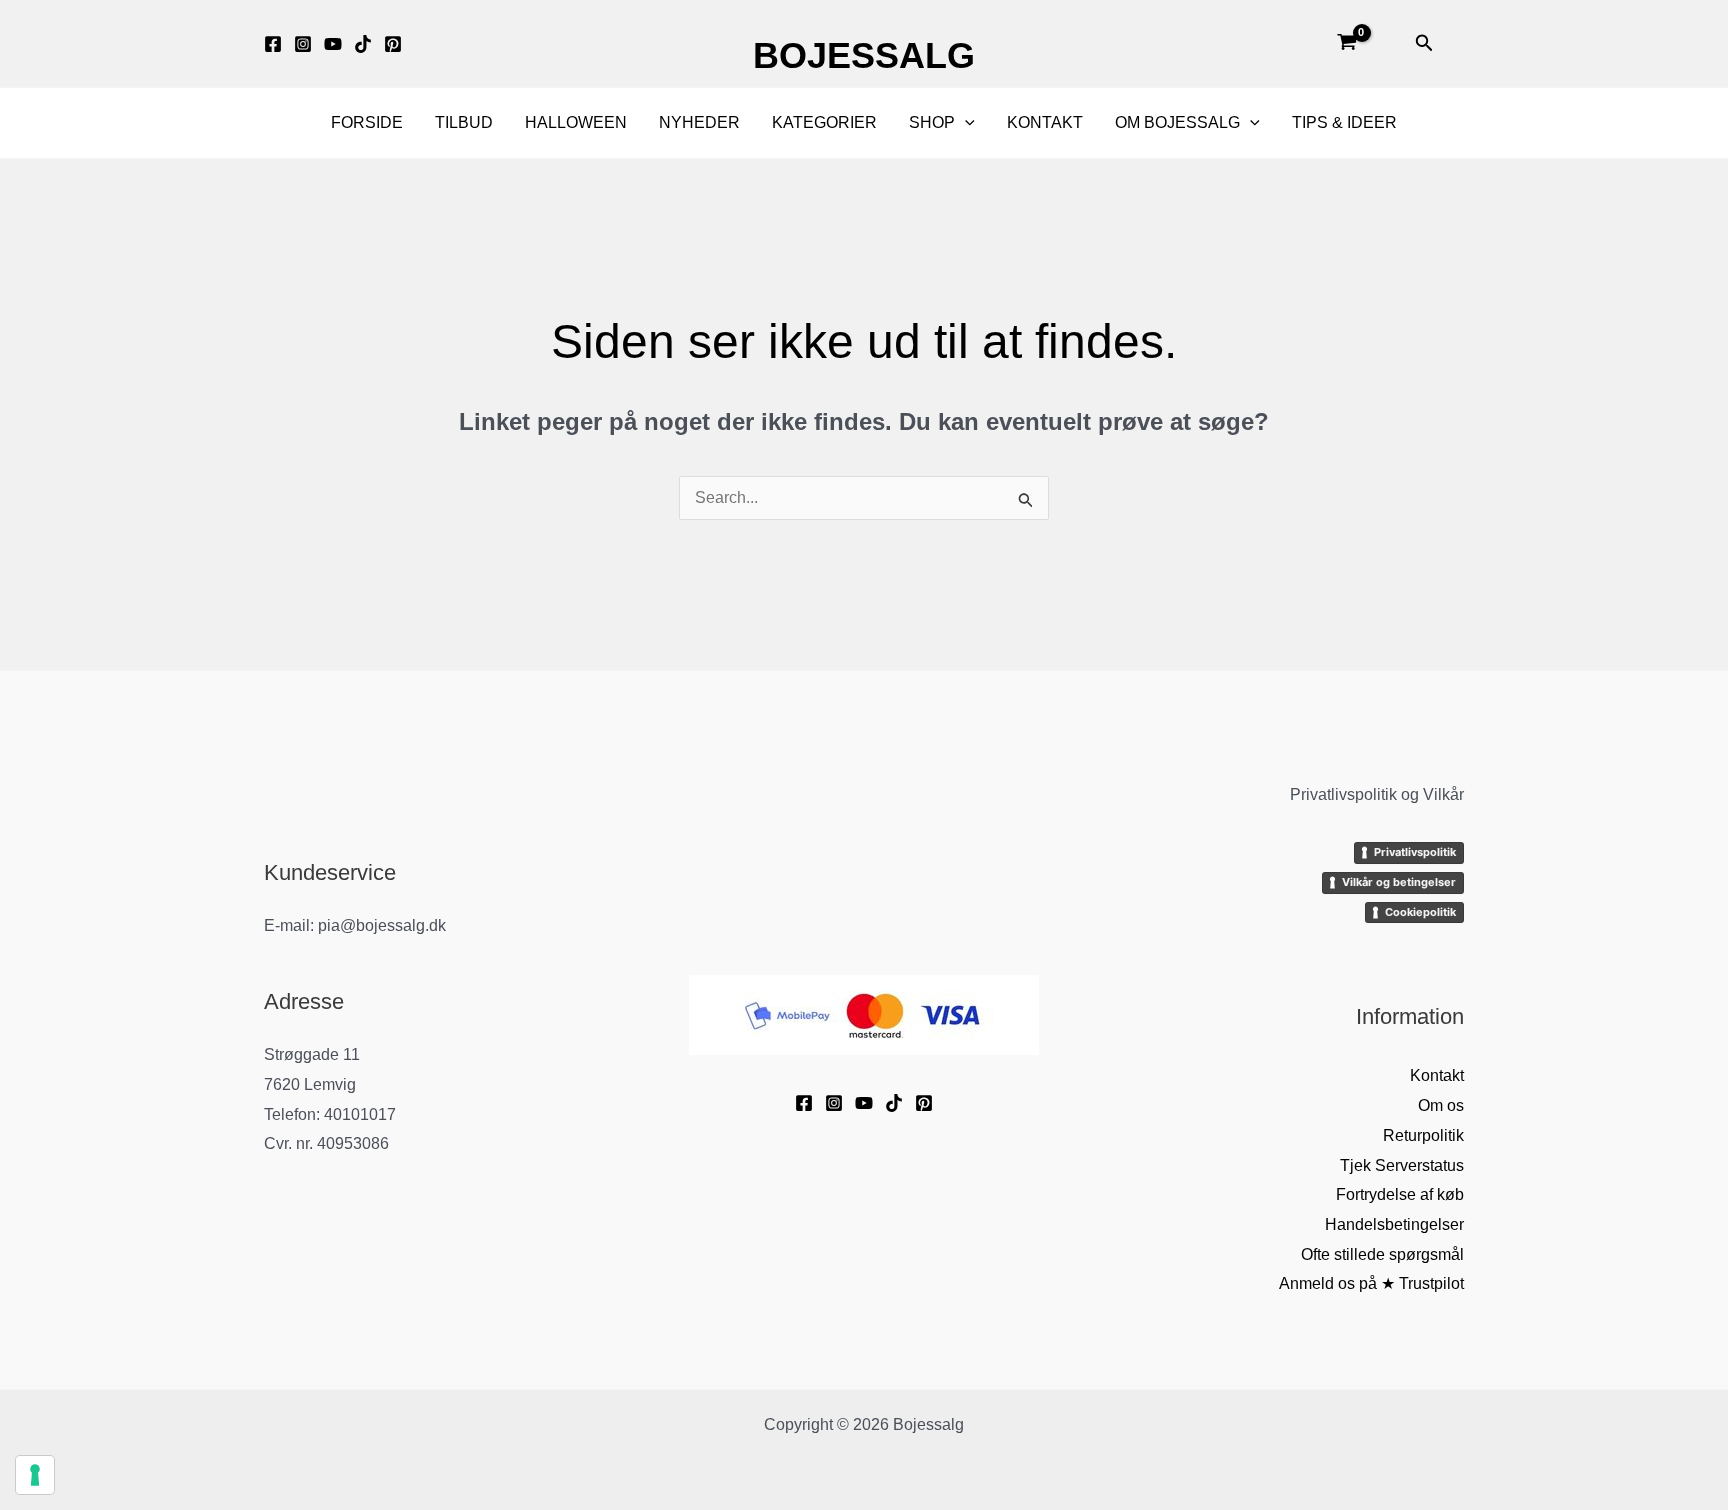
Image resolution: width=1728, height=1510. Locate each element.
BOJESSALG (864, 55)
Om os (1441, 1105)
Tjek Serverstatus (1402, 1165)
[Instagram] (303, 44)
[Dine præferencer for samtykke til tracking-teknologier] (35, 1475)
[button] (1424, 43)
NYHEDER (699, 122)
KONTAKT (1045, 122)
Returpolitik (1423, 1135)
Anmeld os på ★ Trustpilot (1371, 1283)
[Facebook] (273, 44)
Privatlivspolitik (1415, 852)
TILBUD (464, 122)
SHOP (932, 122)
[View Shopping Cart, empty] (1346, 44)
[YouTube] (864, 1103)
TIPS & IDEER (1344, 122)
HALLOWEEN (576, 122)
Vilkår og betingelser (1399, 882)
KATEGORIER (824, 122)
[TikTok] (363, 44)
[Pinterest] (393, 44)
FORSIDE (367, 122)
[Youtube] (333, 44)
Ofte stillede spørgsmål (1382, 1254)
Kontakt (1437, 1075)
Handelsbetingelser (1394, 1224)
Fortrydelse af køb (1400, 1194)
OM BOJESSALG (1177, 122)
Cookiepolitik (1420, 912)
